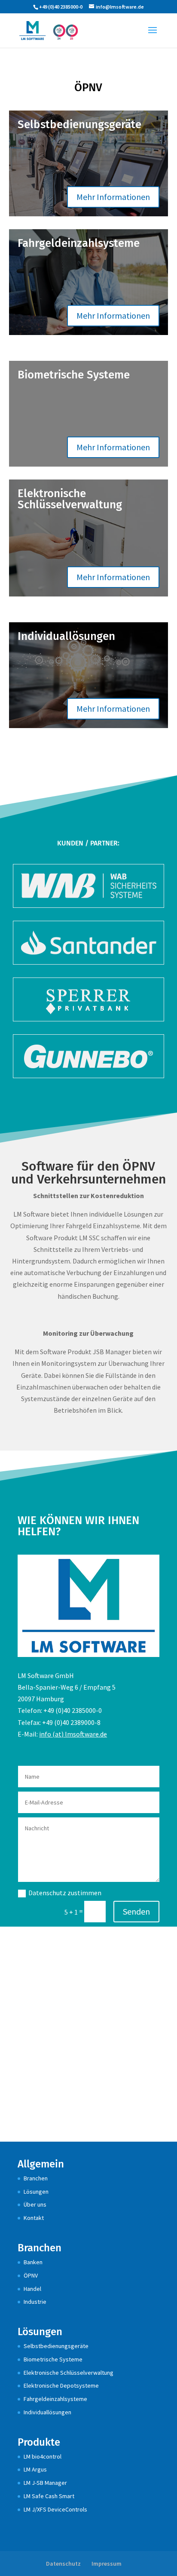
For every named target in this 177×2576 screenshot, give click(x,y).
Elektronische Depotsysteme (61, 2385)
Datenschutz (63, 2564)
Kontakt (34, 2218)
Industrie (35, 2302)
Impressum (107, 2564)
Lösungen (36, 2192)
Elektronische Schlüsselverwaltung (69, 2373)
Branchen (36, 2178)
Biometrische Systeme (53, 2359)
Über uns (35, 2204)
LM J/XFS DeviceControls (55, 2509)
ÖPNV (31, 2275)
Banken (33, 2262)
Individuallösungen (47, 2412)
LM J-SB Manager (45, 2483)
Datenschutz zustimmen (65, 1893)
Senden (136, 1911)
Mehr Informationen (113, 197)
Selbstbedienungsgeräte (56, 2346)
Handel (32, 2289)
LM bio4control (43, 2456)
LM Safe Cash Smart (49, 2496)
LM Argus (35, 2469)
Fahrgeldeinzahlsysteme (55, 2399)
